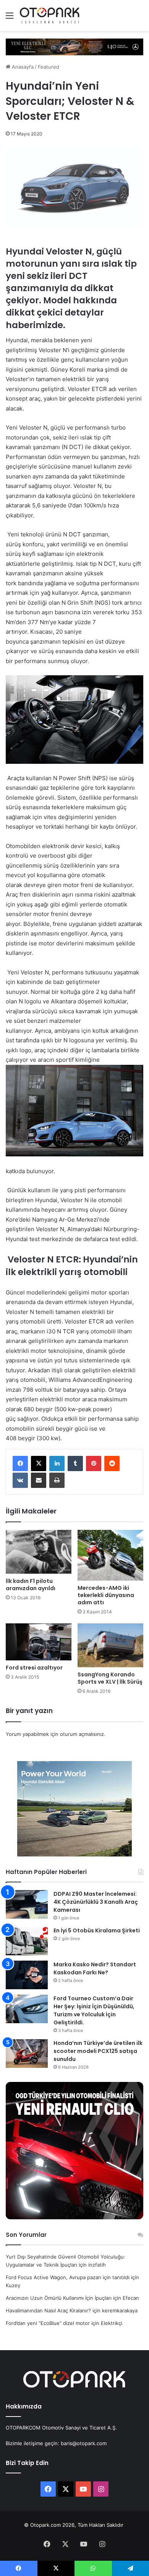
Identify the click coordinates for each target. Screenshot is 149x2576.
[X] (39, 1463)
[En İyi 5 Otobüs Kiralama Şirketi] (27, 1941)
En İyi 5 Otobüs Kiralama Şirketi (97, 1930)
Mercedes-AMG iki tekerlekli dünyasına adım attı (106, 1595)
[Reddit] (112, 1463)
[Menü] (10, 18)
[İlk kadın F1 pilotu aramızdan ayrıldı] (39, 1552)
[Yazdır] (57, 1480)
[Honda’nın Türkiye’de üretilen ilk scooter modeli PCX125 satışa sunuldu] (27, 2054)
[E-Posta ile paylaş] (39, 1480)
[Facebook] (20, 1463)
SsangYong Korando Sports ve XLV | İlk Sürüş (110, 1678)
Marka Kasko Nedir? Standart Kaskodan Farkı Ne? (95, 1968)
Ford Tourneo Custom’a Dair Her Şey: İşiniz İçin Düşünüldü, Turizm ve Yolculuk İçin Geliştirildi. (94, 2010)
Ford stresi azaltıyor (34, 1668)
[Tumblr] (75, 1463)
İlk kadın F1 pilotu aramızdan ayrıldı (31, 1585)
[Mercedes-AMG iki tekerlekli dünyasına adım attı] (110, 1555)
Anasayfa (22, 67)
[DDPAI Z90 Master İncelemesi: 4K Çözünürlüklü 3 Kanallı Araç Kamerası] (27, 1904)
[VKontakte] (20, 1480)
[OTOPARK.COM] (50, 15)
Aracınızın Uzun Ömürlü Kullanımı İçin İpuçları (59, 2298)
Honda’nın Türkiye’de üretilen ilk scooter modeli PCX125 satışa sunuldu (98, 2051)
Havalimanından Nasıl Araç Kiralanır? (48, 2310)
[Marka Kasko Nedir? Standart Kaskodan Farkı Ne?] (27, 1975)
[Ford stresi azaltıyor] (39, 1642)
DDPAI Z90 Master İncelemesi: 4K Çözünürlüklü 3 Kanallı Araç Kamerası (96, 1902)
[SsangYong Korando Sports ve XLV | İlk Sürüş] (110, 1645)
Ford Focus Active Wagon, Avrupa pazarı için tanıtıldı (68, 2277)
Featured (49, 67)
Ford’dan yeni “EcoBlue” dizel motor (48, 2323)
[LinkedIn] (57, 1463)
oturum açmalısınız (82, 1734)
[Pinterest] (94, 1463)
